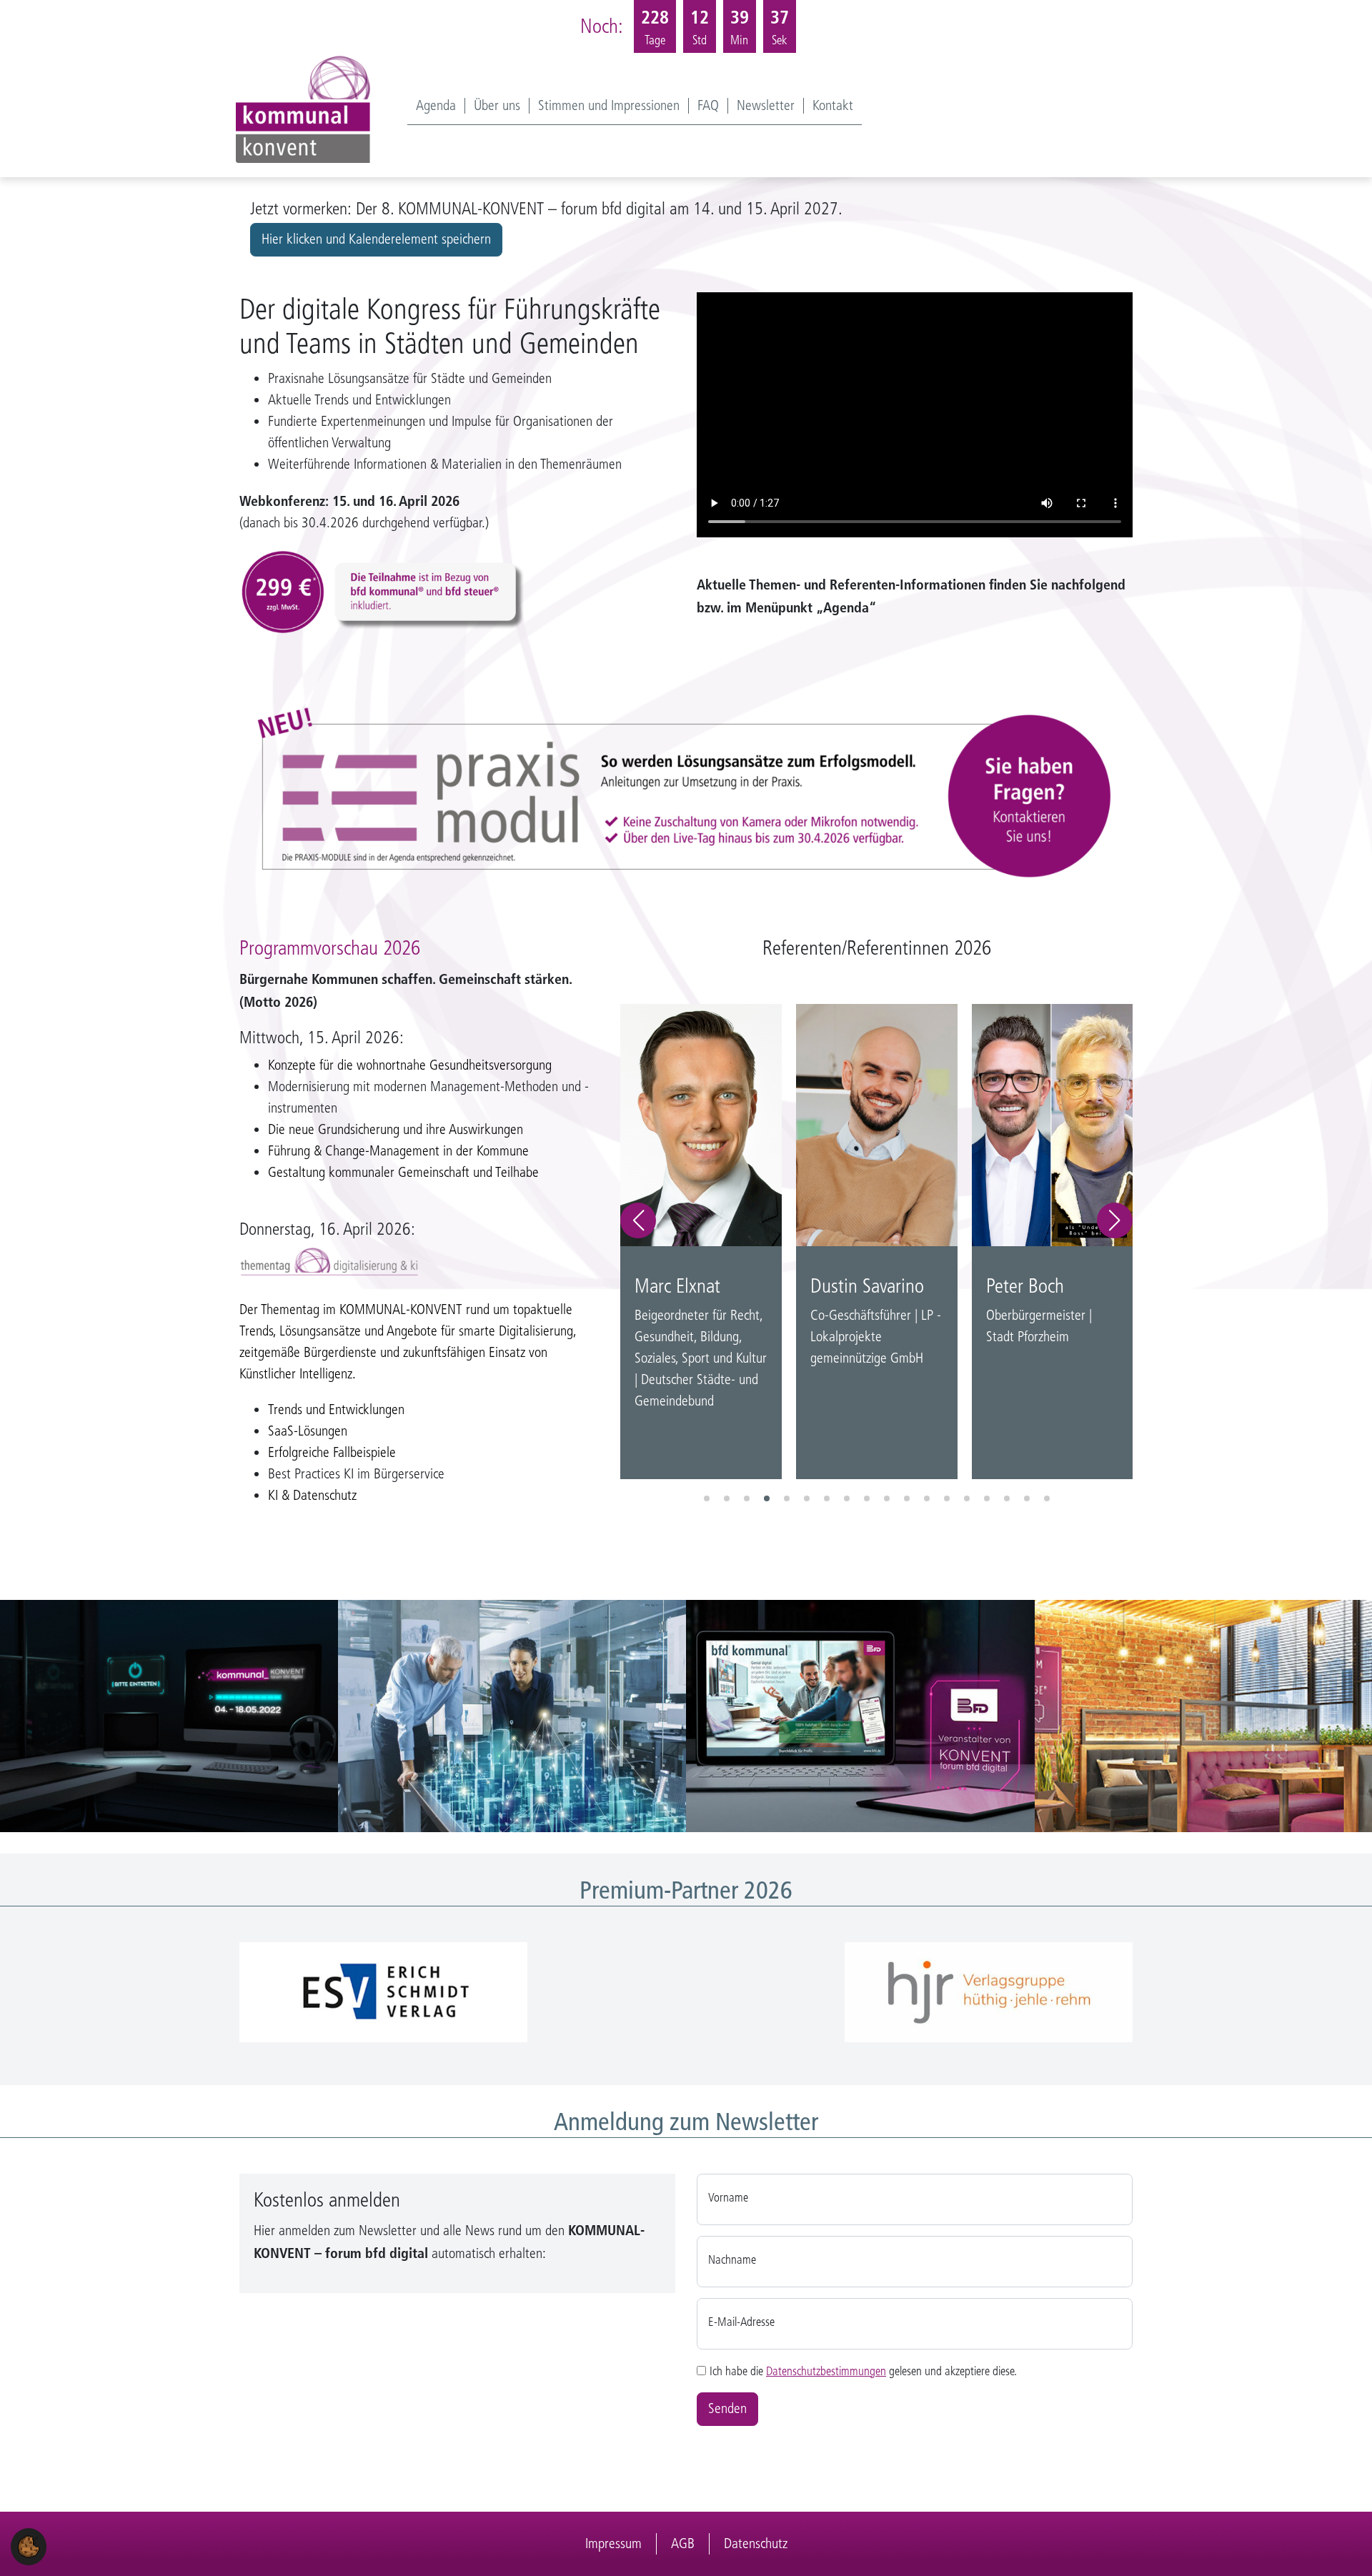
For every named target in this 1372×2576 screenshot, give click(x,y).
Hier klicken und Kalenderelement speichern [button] (376, 239)
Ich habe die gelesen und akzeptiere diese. (863, 2371)
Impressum (613, 2543)
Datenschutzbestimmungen (826, 2371)
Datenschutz (756, 2543)
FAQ (708, 106)
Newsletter (766, 106)
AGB (683, 2543)
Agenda (436, 106)
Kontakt (833, 106)
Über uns (497, 106)
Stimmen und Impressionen (609, 106)
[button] (638, 1220)
